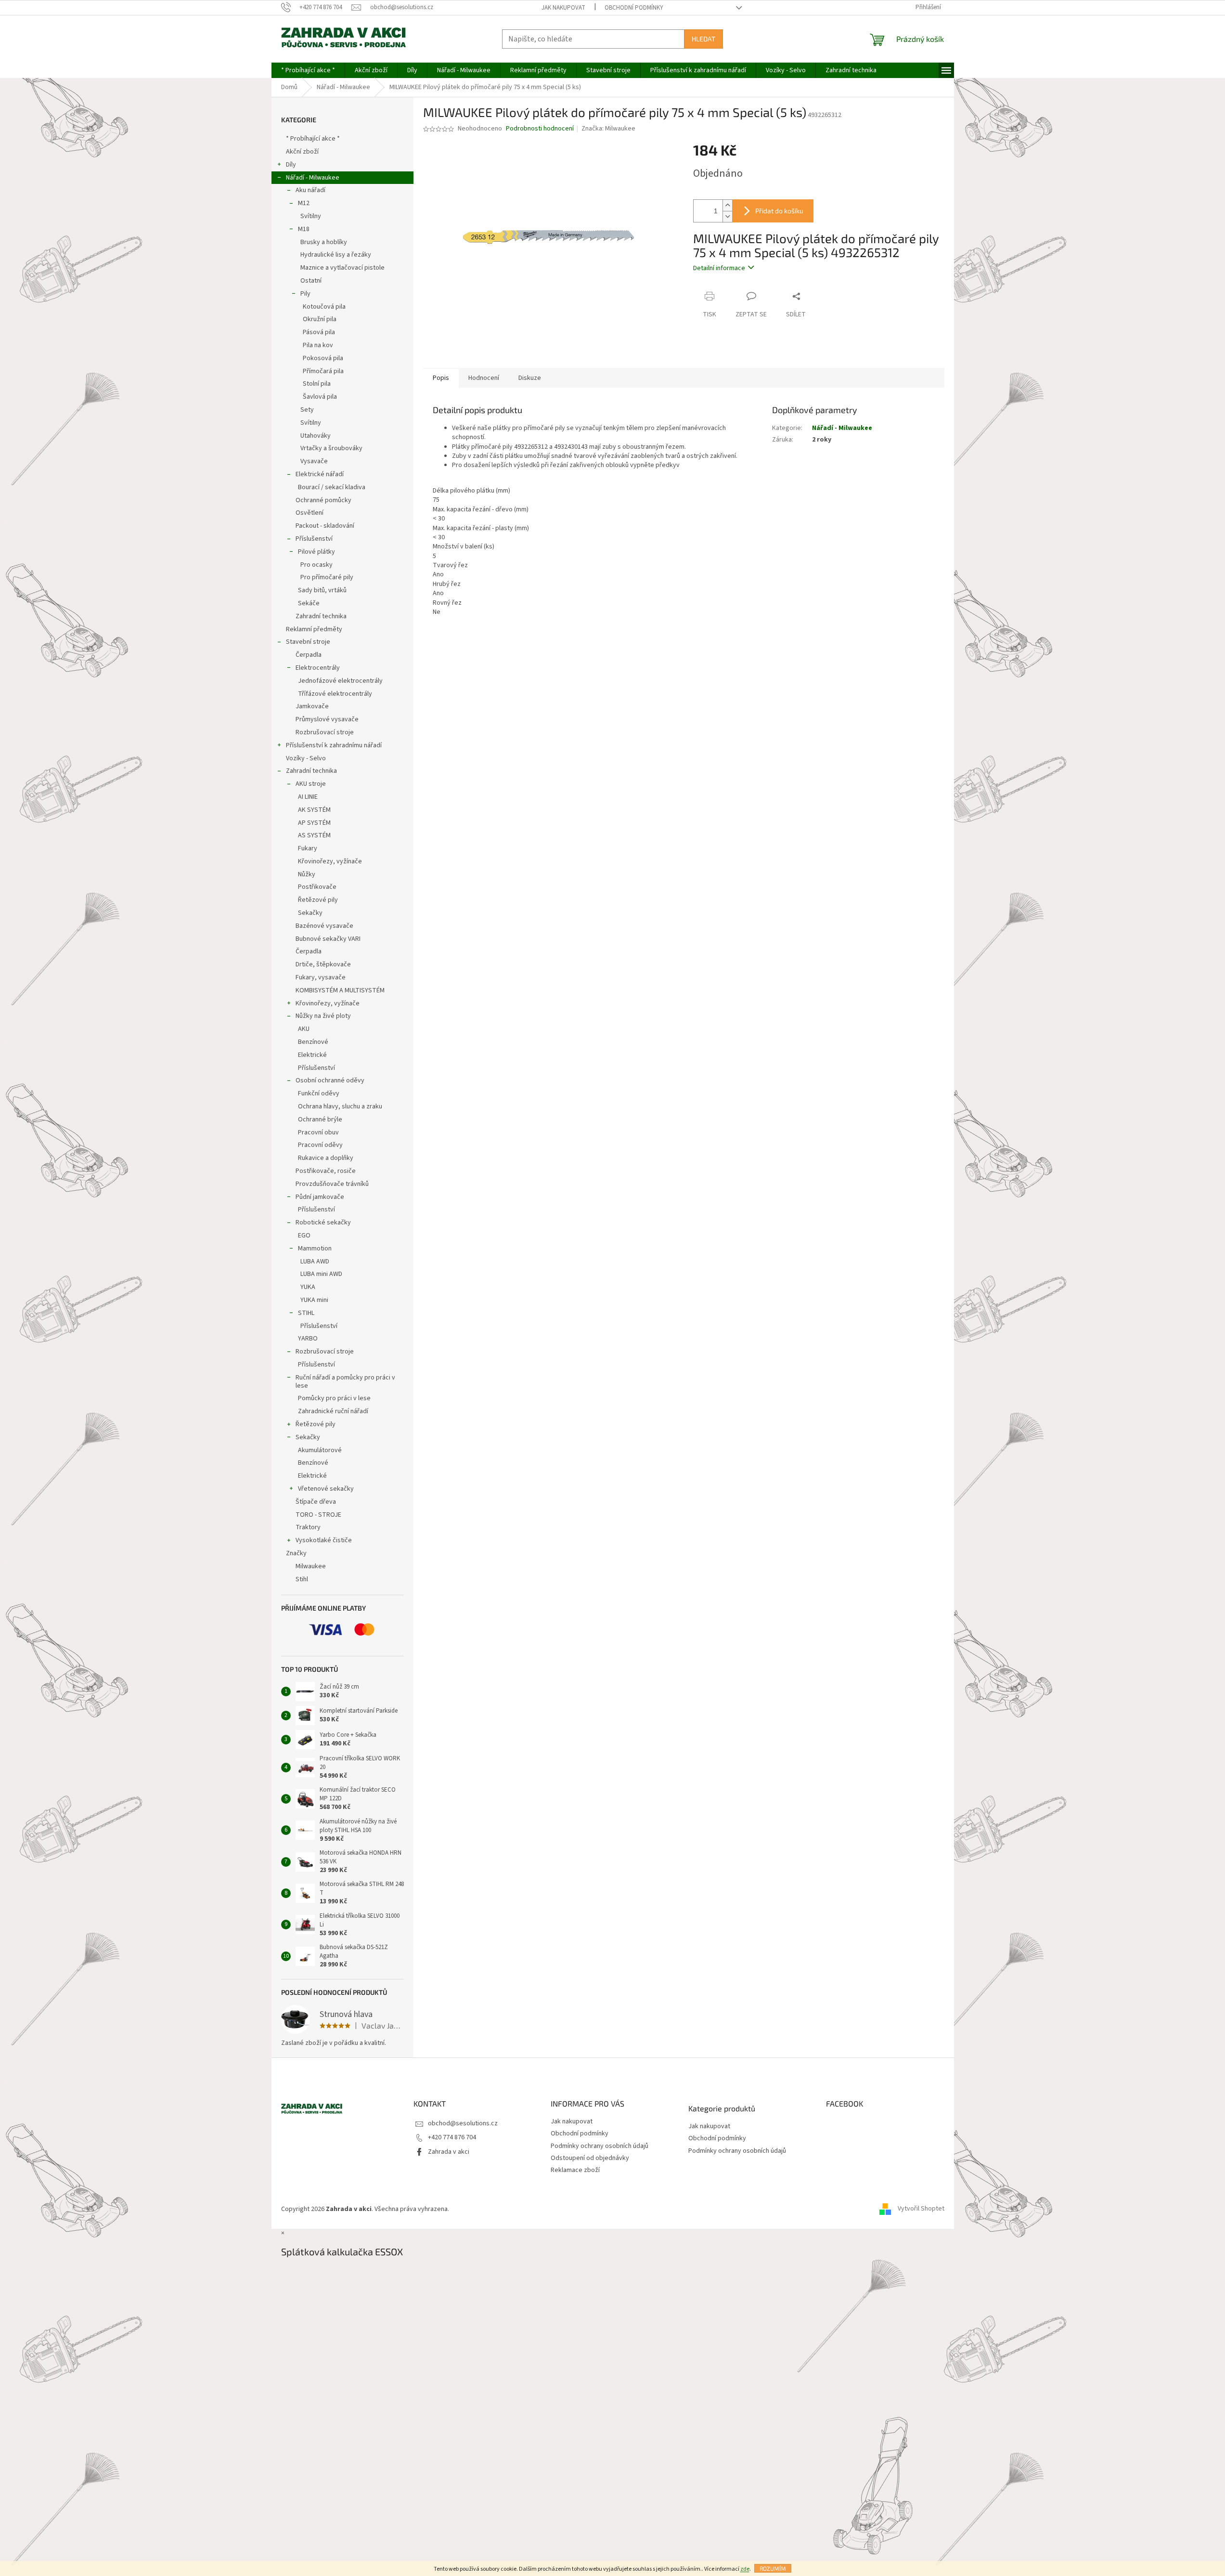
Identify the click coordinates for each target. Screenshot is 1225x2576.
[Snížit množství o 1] (727, 216)
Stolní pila (317, 384)
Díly (291, 165)
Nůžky (307, 874)
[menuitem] (308, 70)
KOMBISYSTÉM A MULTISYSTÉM (340, 990)
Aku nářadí (310, 190)
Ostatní (311, 281)
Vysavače (314, 461)
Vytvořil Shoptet (921, 2209)
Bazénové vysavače (324, 926)
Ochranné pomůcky (323, 500)
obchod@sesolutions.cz (463, 2123)
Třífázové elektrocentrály (335, 694)
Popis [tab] (441, 378)
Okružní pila (320, 319)
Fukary (308, 848)
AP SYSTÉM (314, 823)
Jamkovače (312, 706)
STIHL (306, 1313)
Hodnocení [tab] (484, 378)
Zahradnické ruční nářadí (333, 1411)
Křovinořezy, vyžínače (330, 861)
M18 (304, 229)
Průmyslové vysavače (327, 719)
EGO (304, 1236)
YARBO (308, 1339)
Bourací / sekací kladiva (332, 487)
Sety (307, 410)
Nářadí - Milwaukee (313, 178)
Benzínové (313, 1042)
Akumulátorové (320, 1450)
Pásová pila (319, 332)
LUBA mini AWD (321, 1274)
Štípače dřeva (316, 1502)
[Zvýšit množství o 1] (727, 205)
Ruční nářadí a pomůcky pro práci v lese (345, 1382)
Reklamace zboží (575, 2170)
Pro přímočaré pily (327, 577)
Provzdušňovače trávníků (332, 1184)
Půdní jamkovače (320, 1197)
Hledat (703, 39)
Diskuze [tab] (530, 378)
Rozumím (773, 2568)
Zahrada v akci (449, 2152)
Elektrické (312, 1055)
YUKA (308, 1287)
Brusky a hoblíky (324, 242)
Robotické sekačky (323, 1223)
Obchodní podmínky (634, 8)
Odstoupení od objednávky (590, 2158)
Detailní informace (719, 268)
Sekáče (309, 603)
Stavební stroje (308, 642)
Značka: (608, 129)
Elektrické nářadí (320, 474)
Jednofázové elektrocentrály (340, 681)
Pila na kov (318, 345)
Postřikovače (317, 887)
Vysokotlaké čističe (324, 1540)
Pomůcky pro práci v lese (334, 1398)
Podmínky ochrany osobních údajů (600, 2146)
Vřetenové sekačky (326, 1489)
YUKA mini (314, 1300)
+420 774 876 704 (452, 2137)
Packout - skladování (325, 526)
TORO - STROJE (318, 1515)
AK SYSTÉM (314, 810)
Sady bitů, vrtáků (322, 590)
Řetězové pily (318, 900)
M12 (304, 203)
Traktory (308, 1527)
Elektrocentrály (318, 668)
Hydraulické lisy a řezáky (336, 255)
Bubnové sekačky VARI (328, 939)
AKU (304, 1029)
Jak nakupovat (563, 8)
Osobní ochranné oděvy (330, 1080)
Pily (305, 294)
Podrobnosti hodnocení (540, 129)
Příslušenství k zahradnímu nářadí (334, 745)
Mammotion (315, 1249)
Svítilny (311, 216)
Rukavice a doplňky (326, 1158)
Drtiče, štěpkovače (323, 964)
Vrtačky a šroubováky (331, 448)
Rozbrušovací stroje (325, 732)
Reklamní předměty (314, 629)
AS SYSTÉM (314, 835)
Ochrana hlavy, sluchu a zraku (340, 1106)
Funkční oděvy (319, 1093)
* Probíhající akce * (313, 139)
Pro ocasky (316, 565)
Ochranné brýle (320, 1119)
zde (745, 2569)
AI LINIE (308, 797)
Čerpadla (309, 655)
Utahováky (316, 436)
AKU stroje (311, 784)
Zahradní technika (321, 616)
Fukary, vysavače (321, 977)
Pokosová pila (323, 358)
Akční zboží (302, 152)
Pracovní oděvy (320, 1145)
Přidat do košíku (779, 211)
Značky (296, 1553)
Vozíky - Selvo (306, 758)
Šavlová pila (320, 397)
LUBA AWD (315, 1262)
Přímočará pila (323, 371)
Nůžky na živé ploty (323, 1016)
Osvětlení (309, 513)
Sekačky (310, 913)
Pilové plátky (316, 552)
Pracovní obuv (318, 1132)
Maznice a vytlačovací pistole (342, 268)
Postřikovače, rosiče (326, 1171)
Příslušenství (314, 539)
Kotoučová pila (324, 307)
